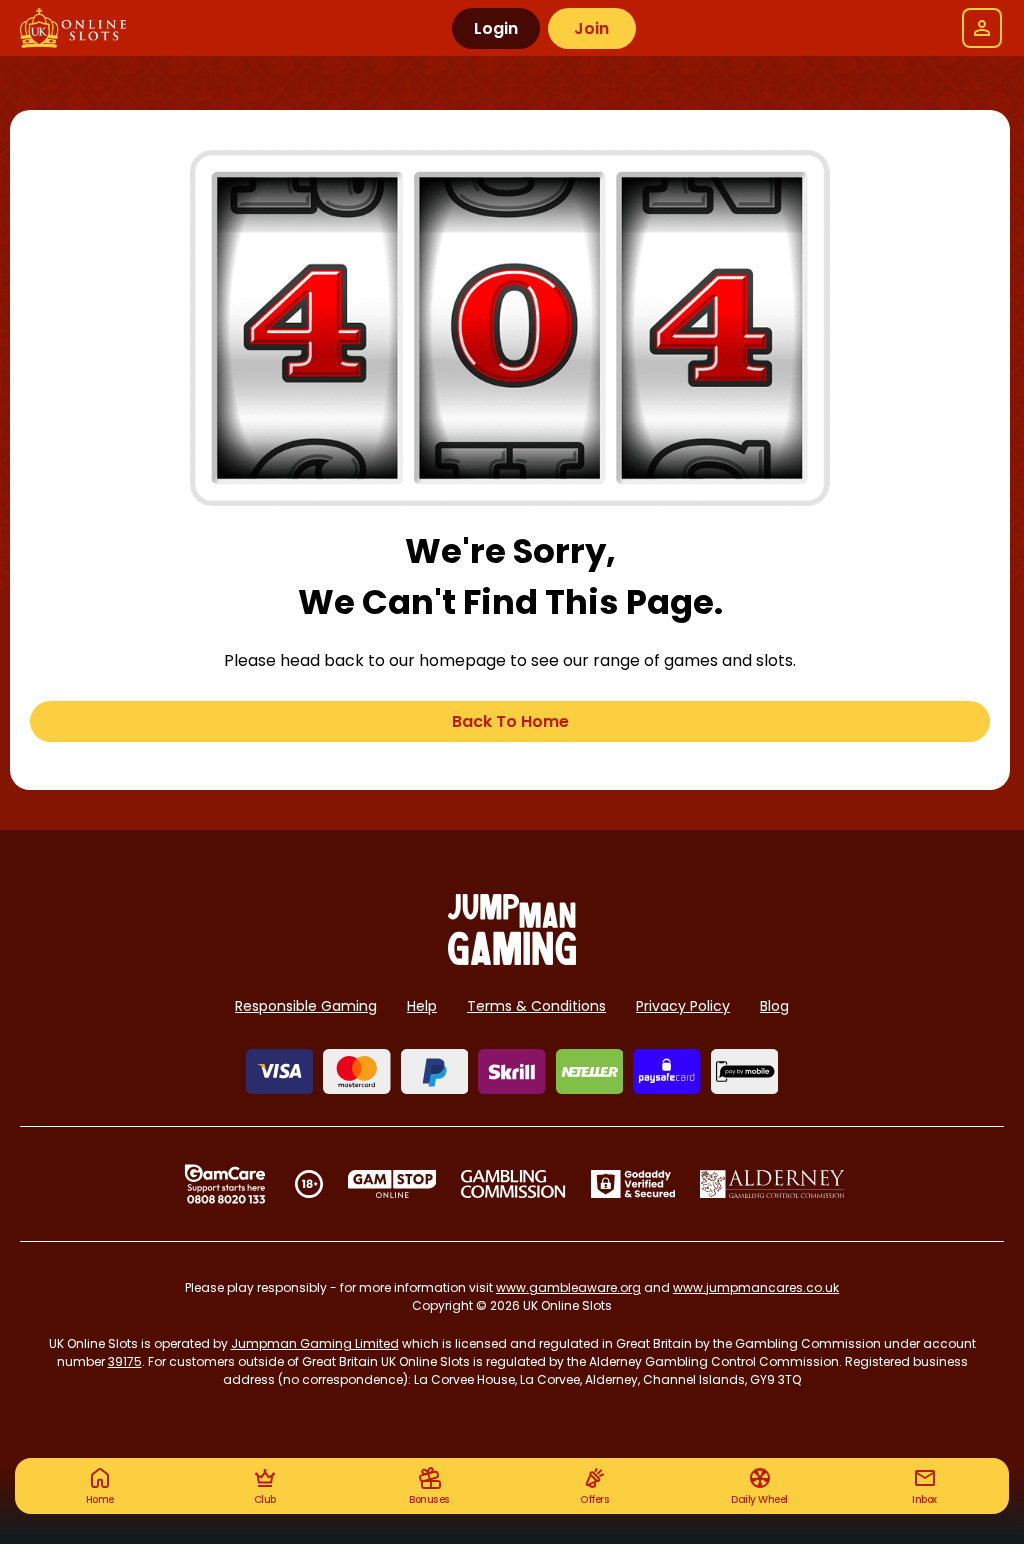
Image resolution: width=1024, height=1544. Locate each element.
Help (422, 1006)
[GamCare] (225, 1184)
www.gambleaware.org (568, 1287)
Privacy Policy (683, 1006)
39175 (125, 1361)
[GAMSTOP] (392, 1184)
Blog (774, 1006)
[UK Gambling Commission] (513, 1184)
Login (496, 28)
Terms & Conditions (536, 1006)
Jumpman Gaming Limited (315, 1343)
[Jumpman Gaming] (512, 959)
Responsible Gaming (306, 1006)
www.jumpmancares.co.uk (756, 1287)
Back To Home (510, 721)
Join (591, 28)
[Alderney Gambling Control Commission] (772, 1184)
